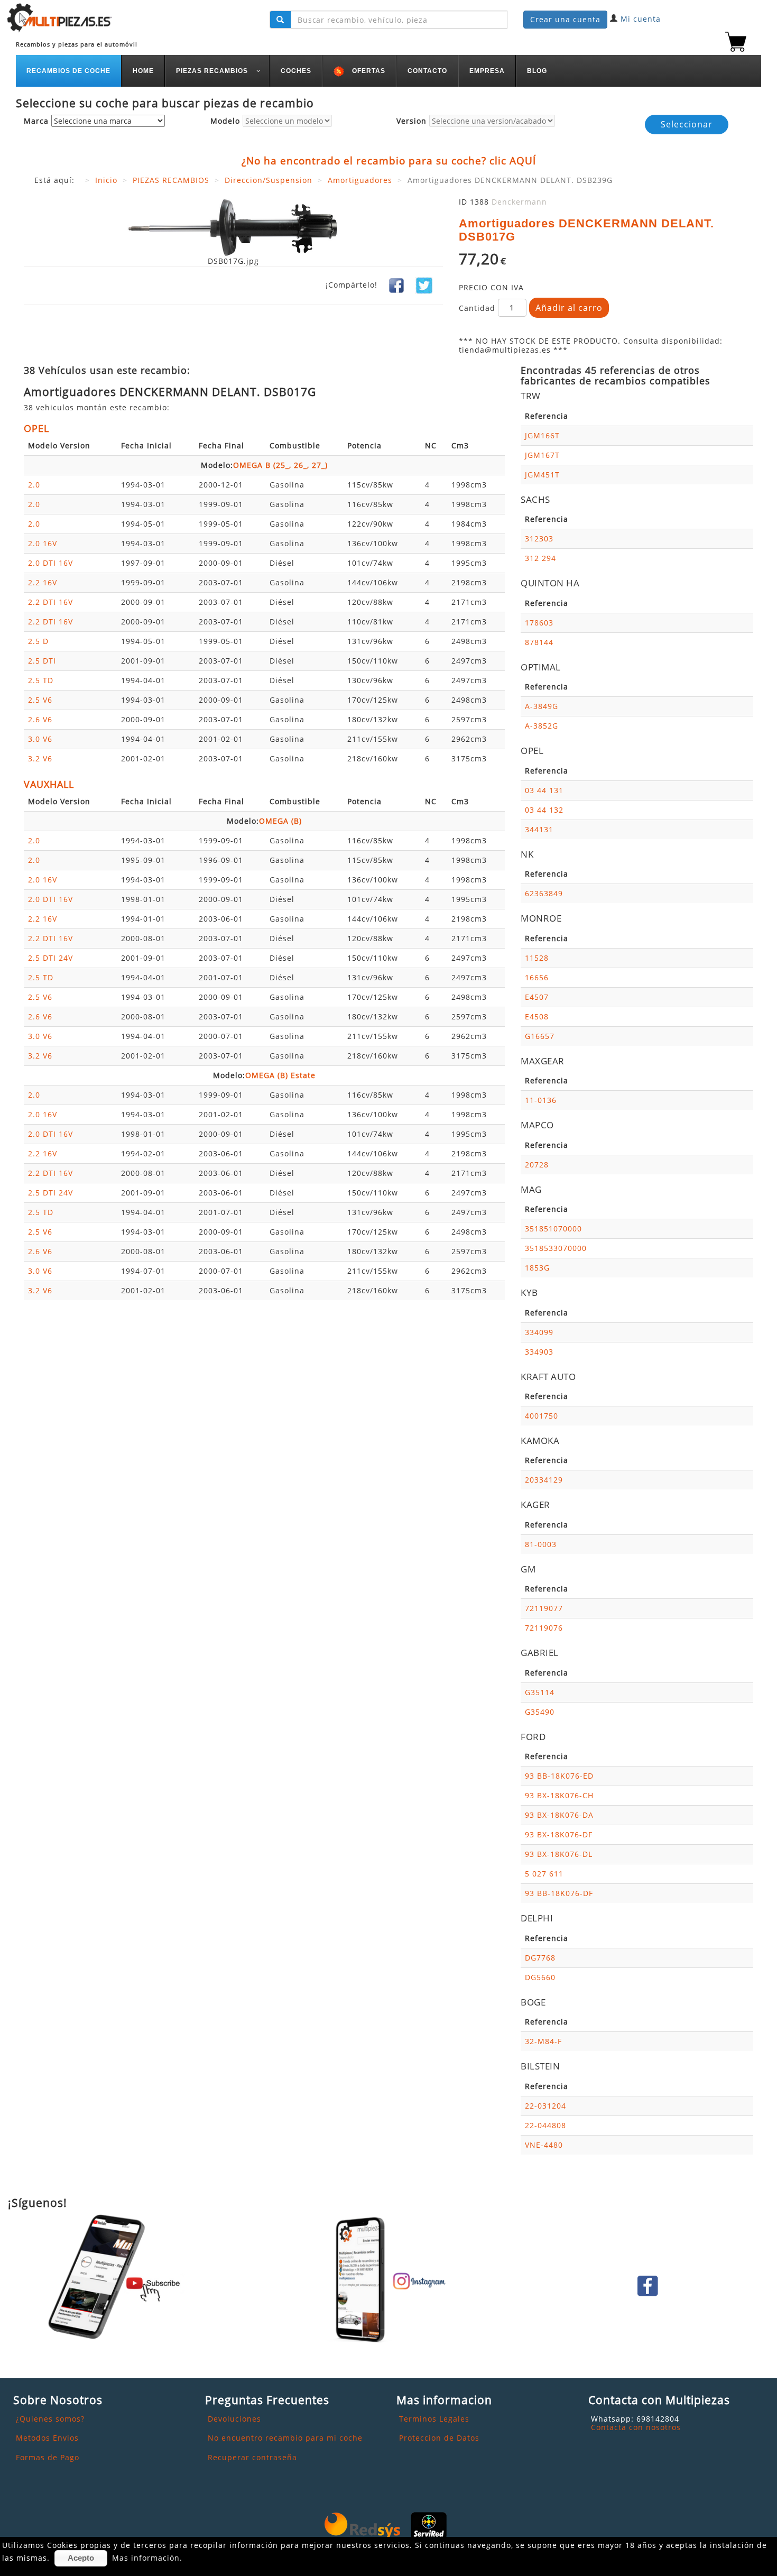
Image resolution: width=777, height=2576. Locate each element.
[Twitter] (424, 285)
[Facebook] (396, 285)
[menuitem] (69, 71)
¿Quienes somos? (50, 2419)
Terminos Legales (434, 2419)
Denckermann (519, 202)
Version (411, 121)
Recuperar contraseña (252, 2457)
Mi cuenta (641, 19)
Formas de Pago (48, 2457)
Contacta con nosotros (636, 2427)
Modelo (225, 121)
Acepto (81, 2558)
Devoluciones (234, 2419)
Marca (36, 121)
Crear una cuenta (565, 19)
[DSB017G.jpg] (233, 227)
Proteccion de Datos (439, 2438)
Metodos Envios (47, 2438)
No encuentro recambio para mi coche (285, 2438)
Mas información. (147, 2558)
